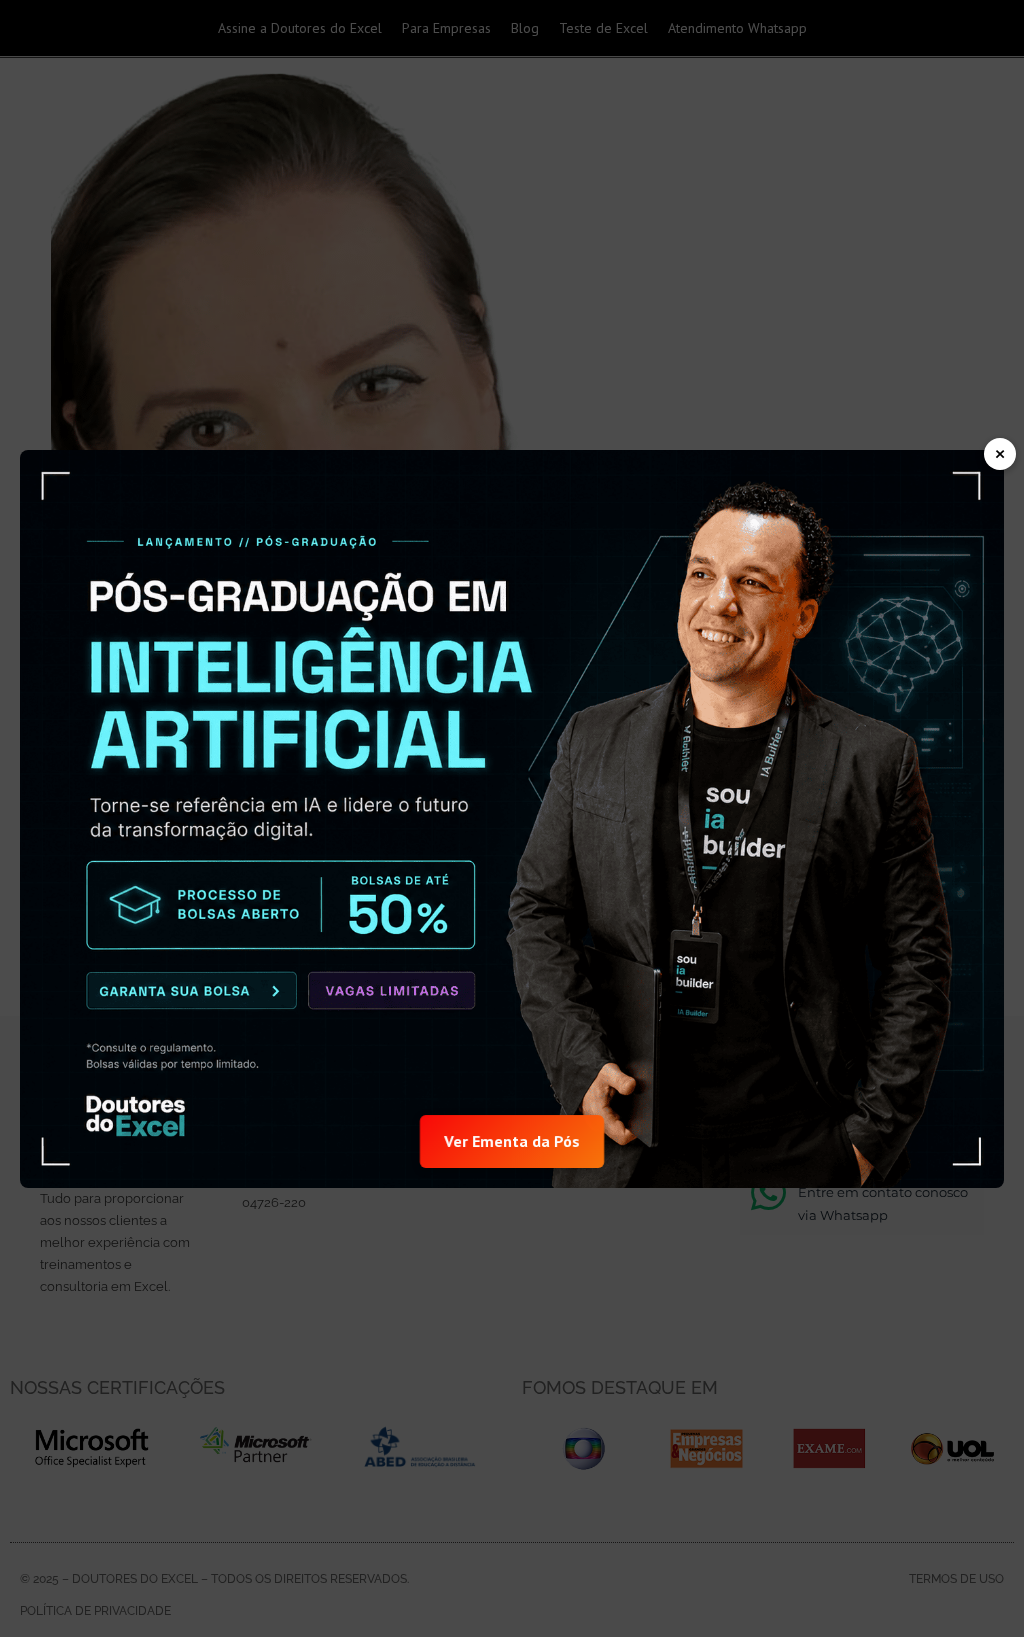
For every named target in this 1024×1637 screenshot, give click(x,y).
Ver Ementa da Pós (511, 1140)
